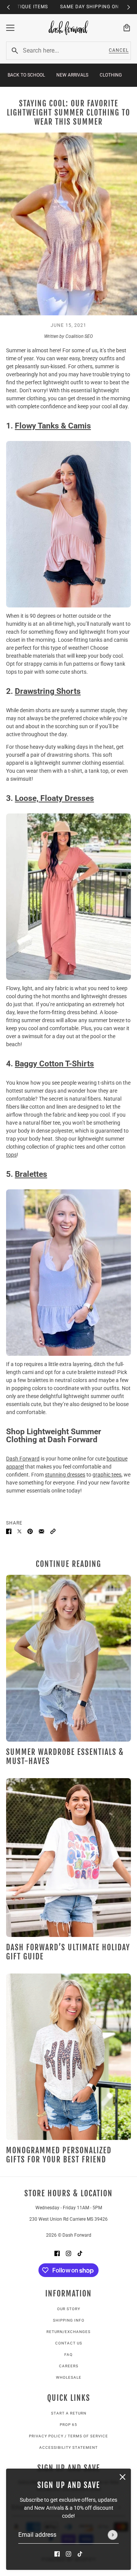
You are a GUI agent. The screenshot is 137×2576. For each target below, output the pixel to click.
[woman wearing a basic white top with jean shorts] (68, 1658)
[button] (53, 1531)
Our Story (69, 2309)
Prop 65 (68, 2425)
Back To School (26, 75)
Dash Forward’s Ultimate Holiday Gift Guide (68, 1952)
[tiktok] (80, 2554)
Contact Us (69, 2343)
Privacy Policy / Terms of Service (68, 2436)
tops (11, 1155)
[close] (123, 2477)
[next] (129, 7)
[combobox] (62, 51)
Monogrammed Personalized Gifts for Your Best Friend (59, 2155)
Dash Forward (23, 1459)
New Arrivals (72, 75)
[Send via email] (41, 1531)
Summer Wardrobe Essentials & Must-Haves (65, 1757)
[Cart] (127, 28)
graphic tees (107, 1475)
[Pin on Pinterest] (30, 1531)
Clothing (111, 75)
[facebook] (57, 2554)
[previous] (8, 7)
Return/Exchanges (68, 2332)
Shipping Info (69, 2320)
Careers (69, 2366)
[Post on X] (19, 1531)
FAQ (68, 2355)
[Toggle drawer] (10, 28)
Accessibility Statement (68, 2447)
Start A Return (69, 2413)
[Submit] (113, 2535)
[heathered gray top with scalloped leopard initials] (68, 2057)
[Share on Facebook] (9, 1531)
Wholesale (69, 2377)
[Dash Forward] (68, 28)
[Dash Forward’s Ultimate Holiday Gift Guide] (68, 1858)
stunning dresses (65, 1475)
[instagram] (68, 2554)
